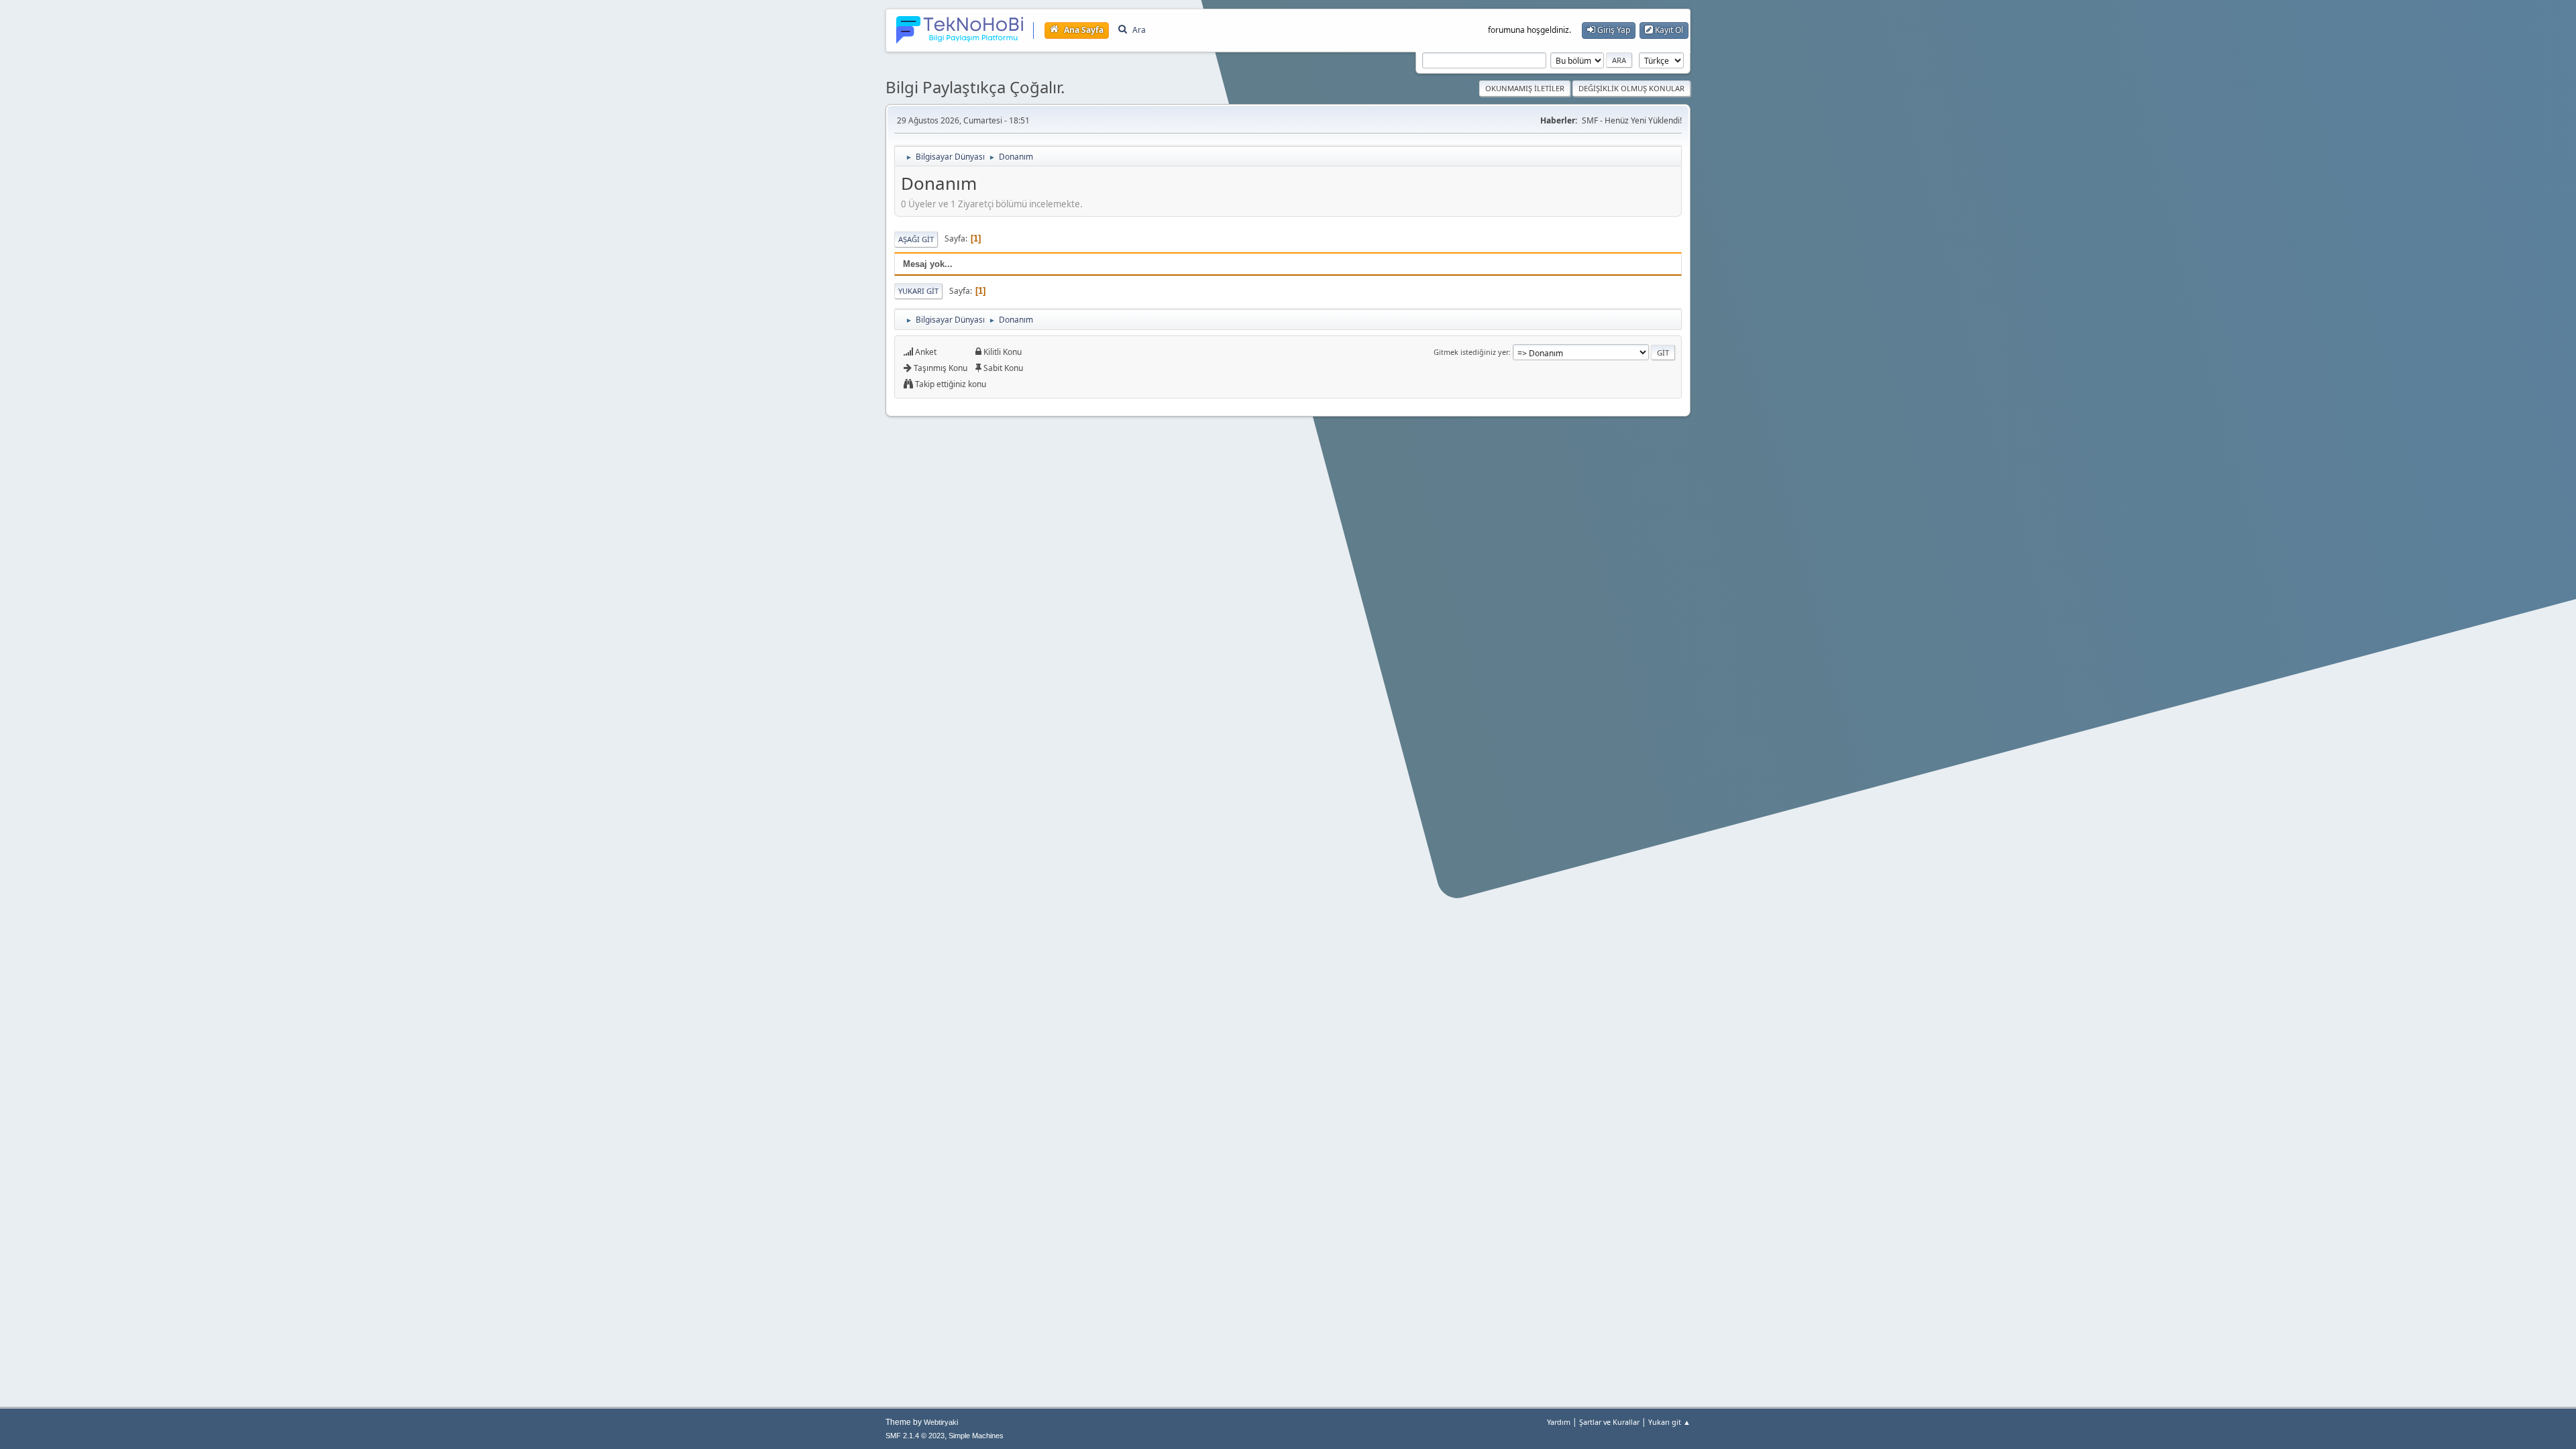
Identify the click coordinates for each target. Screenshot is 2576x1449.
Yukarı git (918, 291)
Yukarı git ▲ (1669, 1422)
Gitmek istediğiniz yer (1471, 352)
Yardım (1559, 1422)
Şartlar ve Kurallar (1609, 1422)
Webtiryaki (941, 1422)
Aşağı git (916, 239)
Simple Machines (976, 1436)
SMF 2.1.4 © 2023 (915, 1436)
